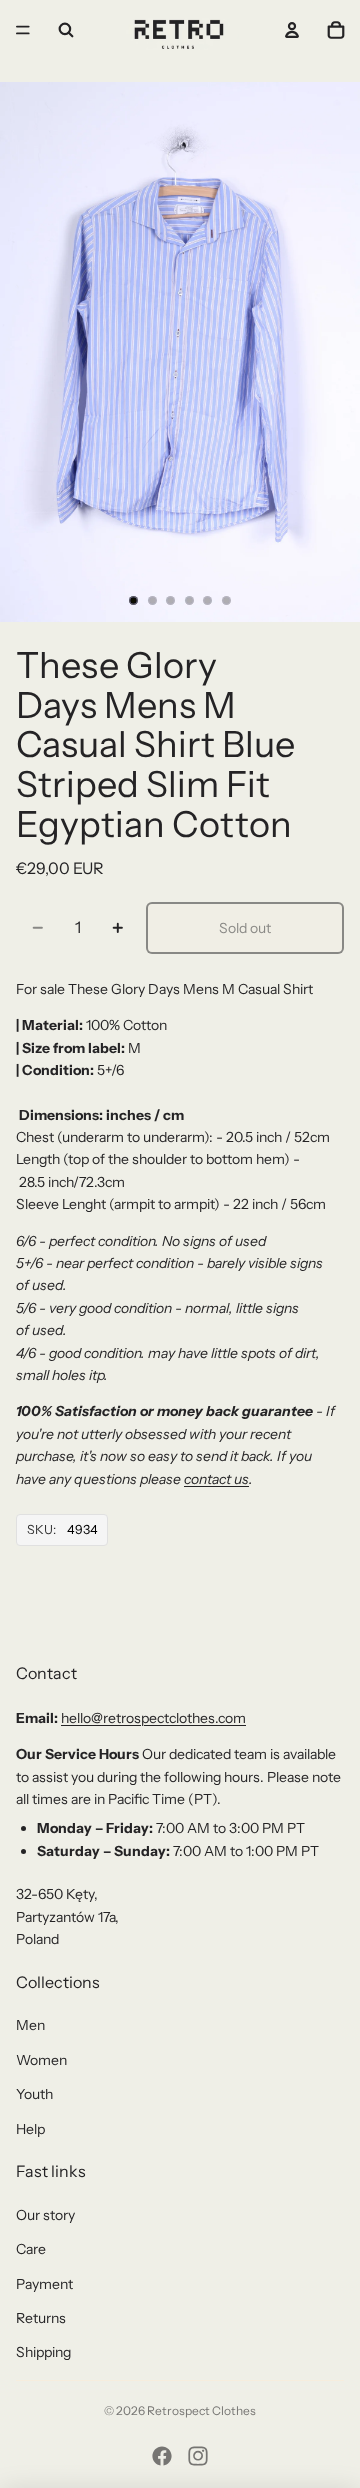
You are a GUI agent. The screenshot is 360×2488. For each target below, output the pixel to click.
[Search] (66, 30)
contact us (216, 1479)
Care (31, 2249)
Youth (34, 2094)
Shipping (43, 2352)
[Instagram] (198, 2456)
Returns (41, 2318)
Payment (44, 2284)
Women (41, 2060)
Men (30, 2025)
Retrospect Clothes (201, 2410)
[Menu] (23, 30)
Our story (45, 2215)
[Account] (292, 30)
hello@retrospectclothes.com (153, 1718)
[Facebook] (162, 2456)
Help (30, 2129)
